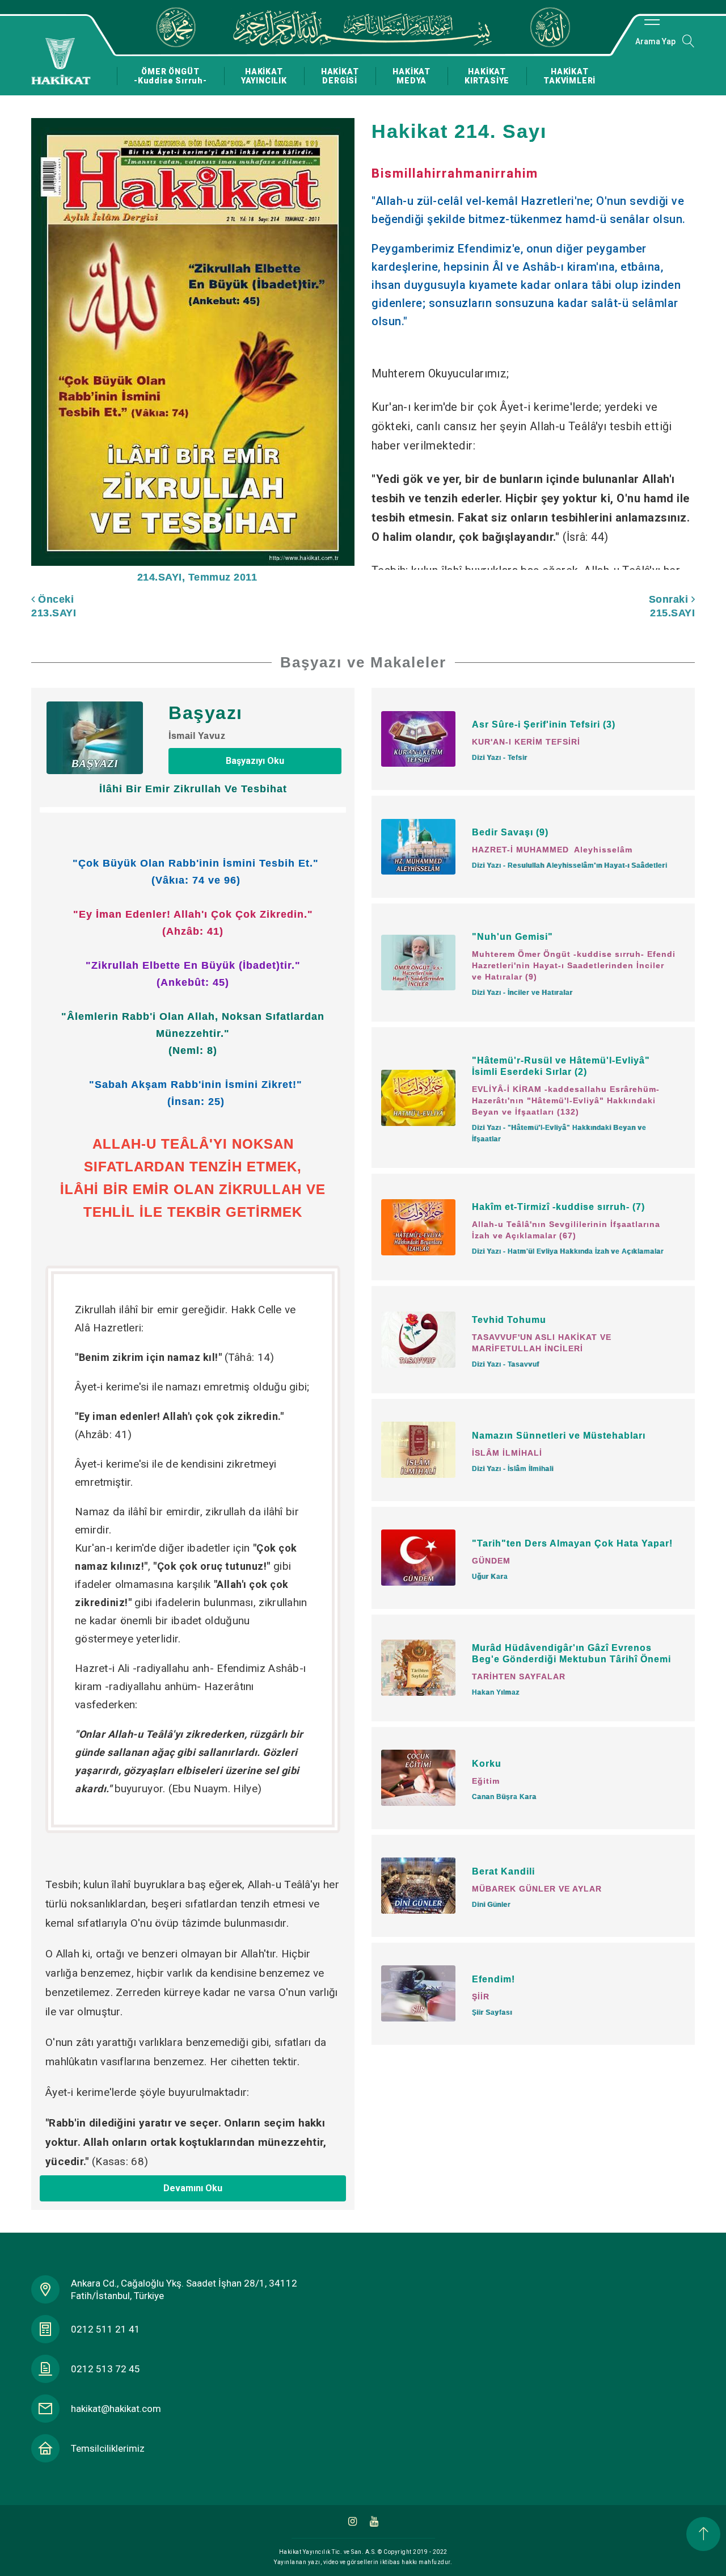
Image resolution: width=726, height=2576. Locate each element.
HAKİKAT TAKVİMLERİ (569, 76)
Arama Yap (655, 41)
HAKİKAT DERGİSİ (340, 76)
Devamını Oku (193, 2188)
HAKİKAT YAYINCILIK (264, 76)
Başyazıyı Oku (255, 761)
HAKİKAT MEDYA (411, 76)
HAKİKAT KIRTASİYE (487, 76)
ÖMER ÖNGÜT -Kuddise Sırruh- (170, 76)
